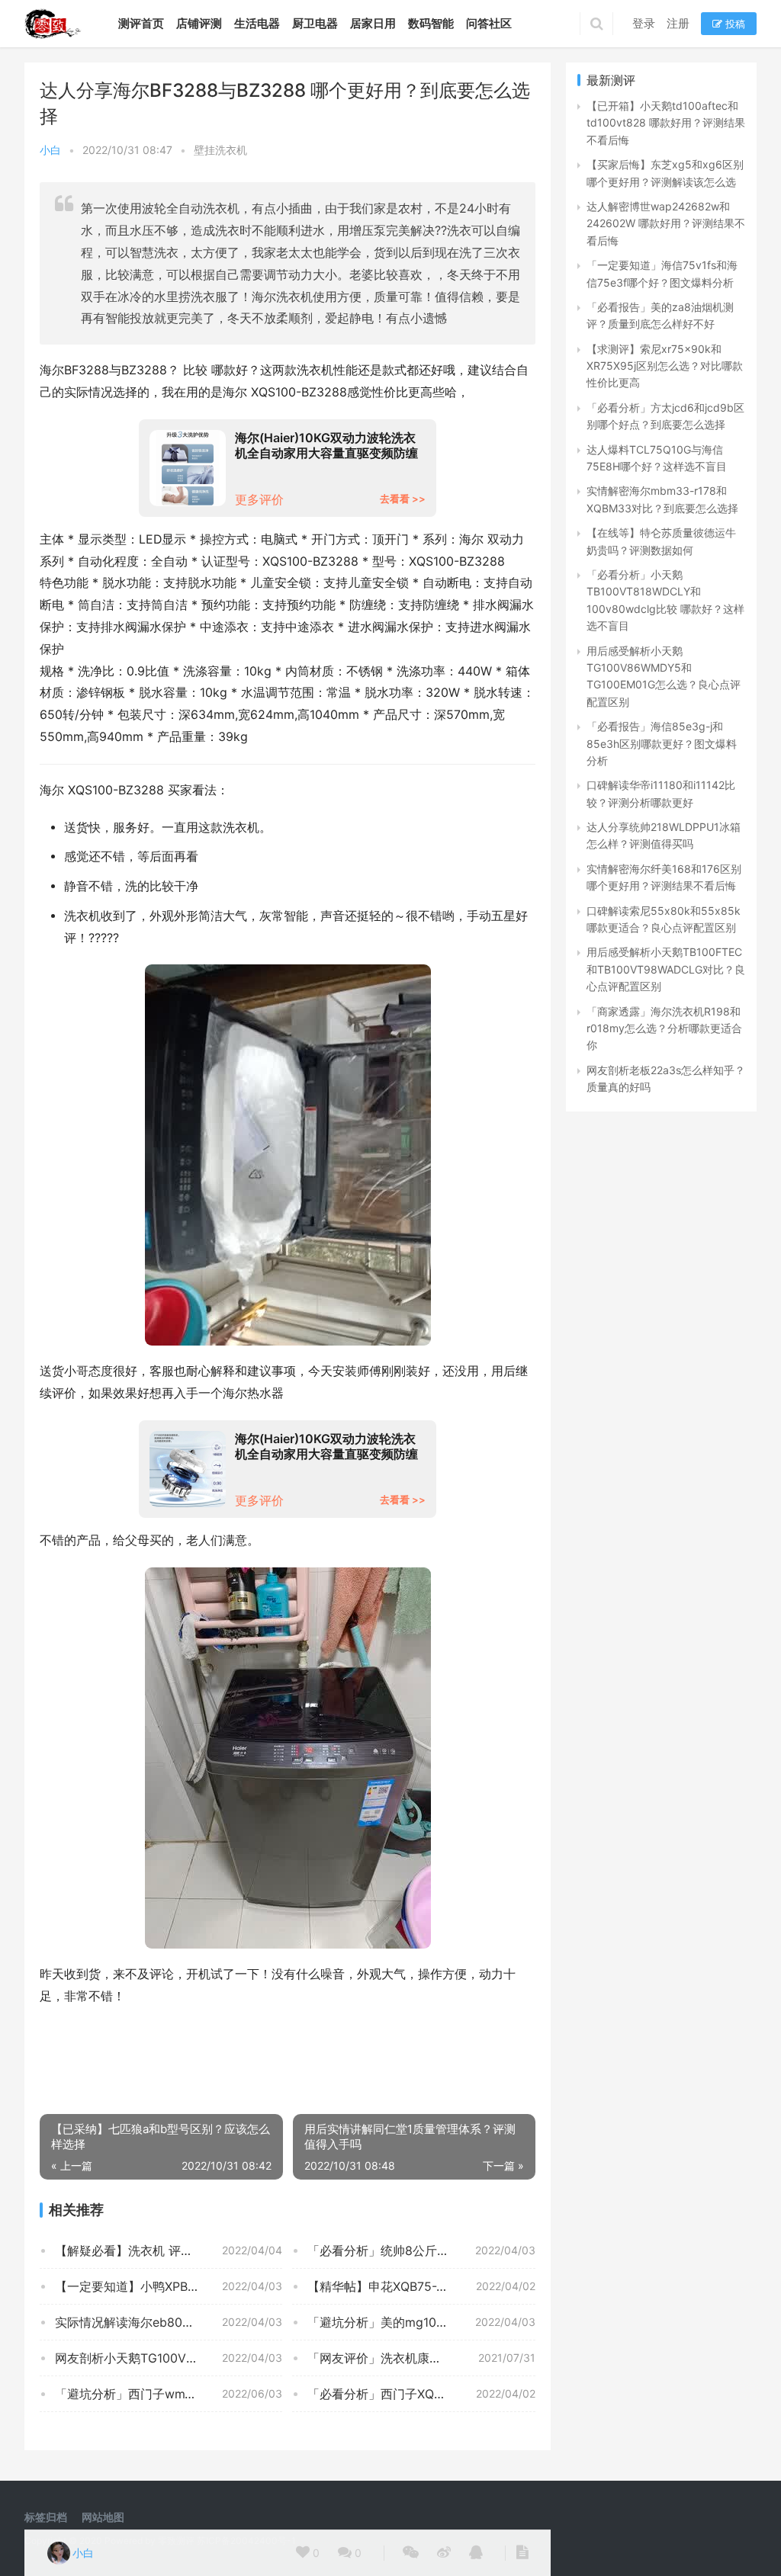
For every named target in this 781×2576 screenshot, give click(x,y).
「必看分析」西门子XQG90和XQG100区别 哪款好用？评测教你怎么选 (421, 2394)
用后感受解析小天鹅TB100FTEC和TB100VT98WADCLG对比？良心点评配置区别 (666, 969)
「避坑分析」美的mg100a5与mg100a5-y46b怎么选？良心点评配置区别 (421, 2322)
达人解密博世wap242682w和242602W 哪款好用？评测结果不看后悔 (666, 223)
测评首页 (141, 23)
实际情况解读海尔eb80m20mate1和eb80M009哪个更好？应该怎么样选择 (169, 2322)
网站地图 (103, 2517)
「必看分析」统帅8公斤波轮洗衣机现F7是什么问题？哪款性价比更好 (421, 2250)
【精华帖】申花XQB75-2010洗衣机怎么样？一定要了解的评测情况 (421, 2286)
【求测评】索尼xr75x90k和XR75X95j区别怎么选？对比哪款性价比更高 (665, 366)
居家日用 (373, 23)
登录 (644, 23)
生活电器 (257, 23)
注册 (678, 23)
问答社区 (489, 23)
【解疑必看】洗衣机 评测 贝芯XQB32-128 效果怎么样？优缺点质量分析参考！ (169, 2250)
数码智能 (431, 23)
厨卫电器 (315, 23)
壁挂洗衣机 (220, 150)
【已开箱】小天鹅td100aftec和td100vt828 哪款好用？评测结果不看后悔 (666, 123)
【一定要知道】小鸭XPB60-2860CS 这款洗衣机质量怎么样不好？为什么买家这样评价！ (169, 2286)
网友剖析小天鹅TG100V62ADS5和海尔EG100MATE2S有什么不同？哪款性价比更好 (169, 2358)
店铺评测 (199, 23)
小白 (50, 150)
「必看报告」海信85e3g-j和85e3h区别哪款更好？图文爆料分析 (662, 743)
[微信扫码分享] (411, 2553)
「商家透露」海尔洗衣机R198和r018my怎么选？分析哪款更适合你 (664, 1028)
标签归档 (46, 2517)
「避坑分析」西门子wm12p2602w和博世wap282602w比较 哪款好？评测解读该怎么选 (169, 2394)
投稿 (734, 24)
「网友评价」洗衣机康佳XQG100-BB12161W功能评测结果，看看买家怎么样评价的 (421, 2358)
